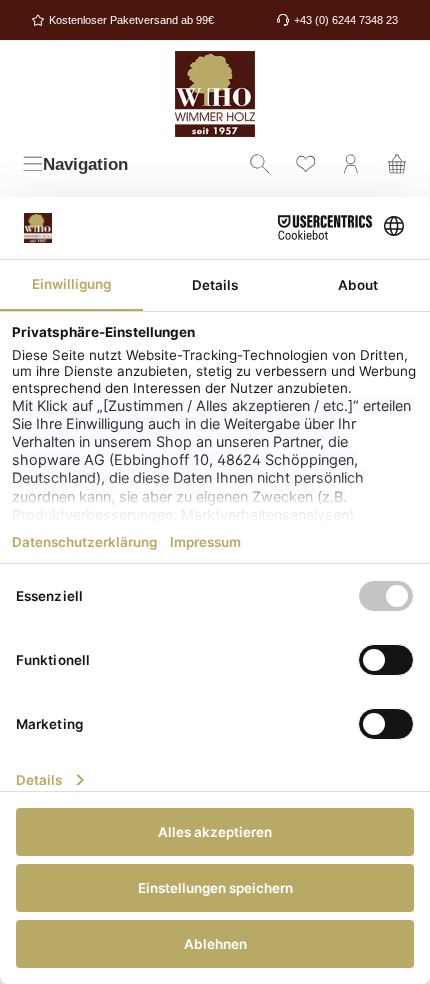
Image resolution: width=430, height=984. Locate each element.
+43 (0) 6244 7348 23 (346, 20)
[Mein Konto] (351, 165)
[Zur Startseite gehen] (215, 94)
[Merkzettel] (306, 165)
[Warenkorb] (397, 165)
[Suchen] (260, 165)
